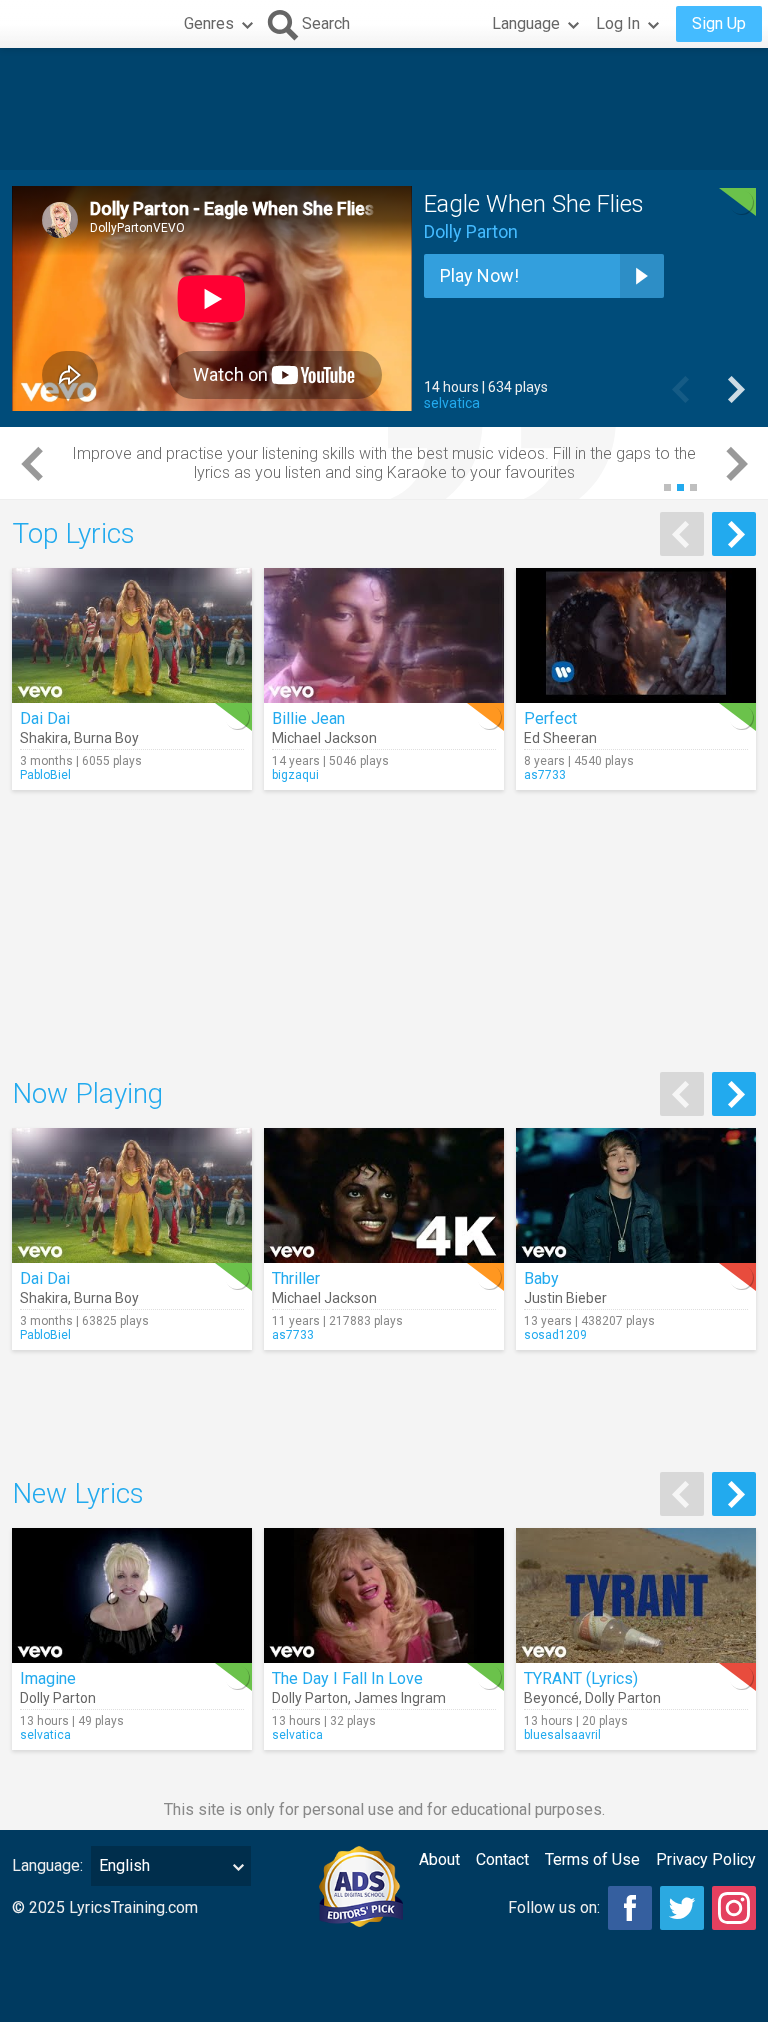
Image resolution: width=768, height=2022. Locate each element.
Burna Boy (106, 738)
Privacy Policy (706, 1859)
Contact (502, 1859)
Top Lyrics (73, 533)
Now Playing (87, 1093)
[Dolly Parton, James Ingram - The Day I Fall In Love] (384, 1595)
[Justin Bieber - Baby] (636, 1195)
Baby (541, 1278)
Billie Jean (308, 718)
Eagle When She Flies (534, 204)
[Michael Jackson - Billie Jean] (384, 635)
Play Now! (479, 275)
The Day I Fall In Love (347, 1678)
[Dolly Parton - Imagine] (132, 1595)
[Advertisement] (384, 109)
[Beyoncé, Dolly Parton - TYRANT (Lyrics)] (636, 1595)
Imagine (48, 1678)
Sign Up (719, 23)
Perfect (550, 718)
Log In (618, 23)
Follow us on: (554, 1907)
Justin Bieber (565, 1298)
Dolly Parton (471, 231)
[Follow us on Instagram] (734, 1908)
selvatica (452, 403)
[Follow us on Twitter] (682, 1908)
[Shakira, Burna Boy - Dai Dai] (132, 635)
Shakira (44, 738)
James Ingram (400, 1698)
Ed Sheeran (560, 738)
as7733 (545, 775)
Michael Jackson (324, 738)
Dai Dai (45, 718)
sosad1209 (555, 1335)
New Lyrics (78, 1493)
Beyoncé (551, 1698)
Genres (209, 23)
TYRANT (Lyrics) (581, 1678)
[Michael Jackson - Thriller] (384, 1195)
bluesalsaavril (562, 1735)
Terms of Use (592, 1859)
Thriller (296, 1278)
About (439, 1859)
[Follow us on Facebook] (630, 1908)
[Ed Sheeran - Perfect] (636, 635)
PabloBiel (45, 775)
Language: (47, 1865)
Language (526, 23)
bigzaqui (295, 775)
